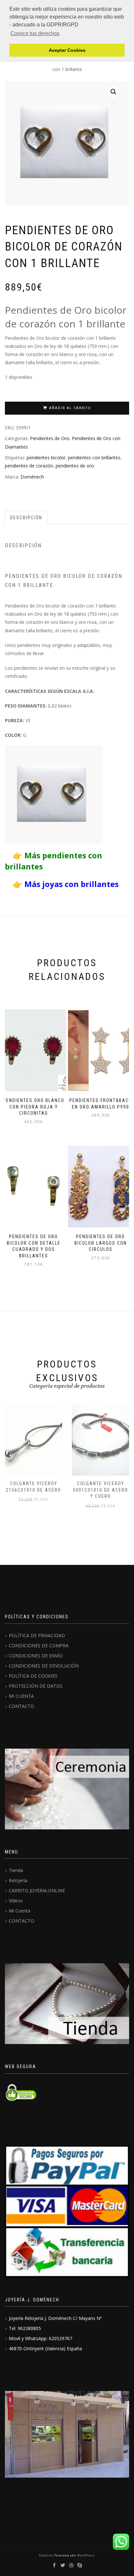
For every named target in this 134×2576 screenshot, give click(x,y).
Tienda (16, 1870)
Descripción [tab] (26, 518)
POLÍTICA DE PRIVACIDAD (37, 1635)
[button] (114, 92)
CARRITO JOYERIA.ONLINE (37, 1890)
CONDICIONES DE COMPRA (39, 1646)
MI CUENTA (21, 1696)
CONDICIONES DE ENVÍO (36, 1656)
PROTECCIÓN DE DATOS (36, 1686)
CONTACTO (21, 1706)
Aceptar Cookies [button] (67, 50)
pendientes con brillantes (94, 458)
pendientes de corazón (29, 466)
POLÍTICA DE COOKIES (33, 1676)
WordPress (86, 2555)
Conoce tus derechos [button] (35, 33)
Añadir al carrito (70, 408)
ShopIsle (47, 2555)
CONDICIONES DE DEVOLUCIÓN (44, 1666)
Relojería (18, 1880)
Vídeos (16, 1901)
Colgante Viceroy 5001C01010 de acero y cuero (100, 1490)
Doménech (32, 477)
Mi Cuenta (20, 1911)
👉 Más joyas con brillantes (62, 884)
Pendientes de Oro (50, 438)
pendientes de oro (75, 466)
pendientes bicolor (46, 458)
